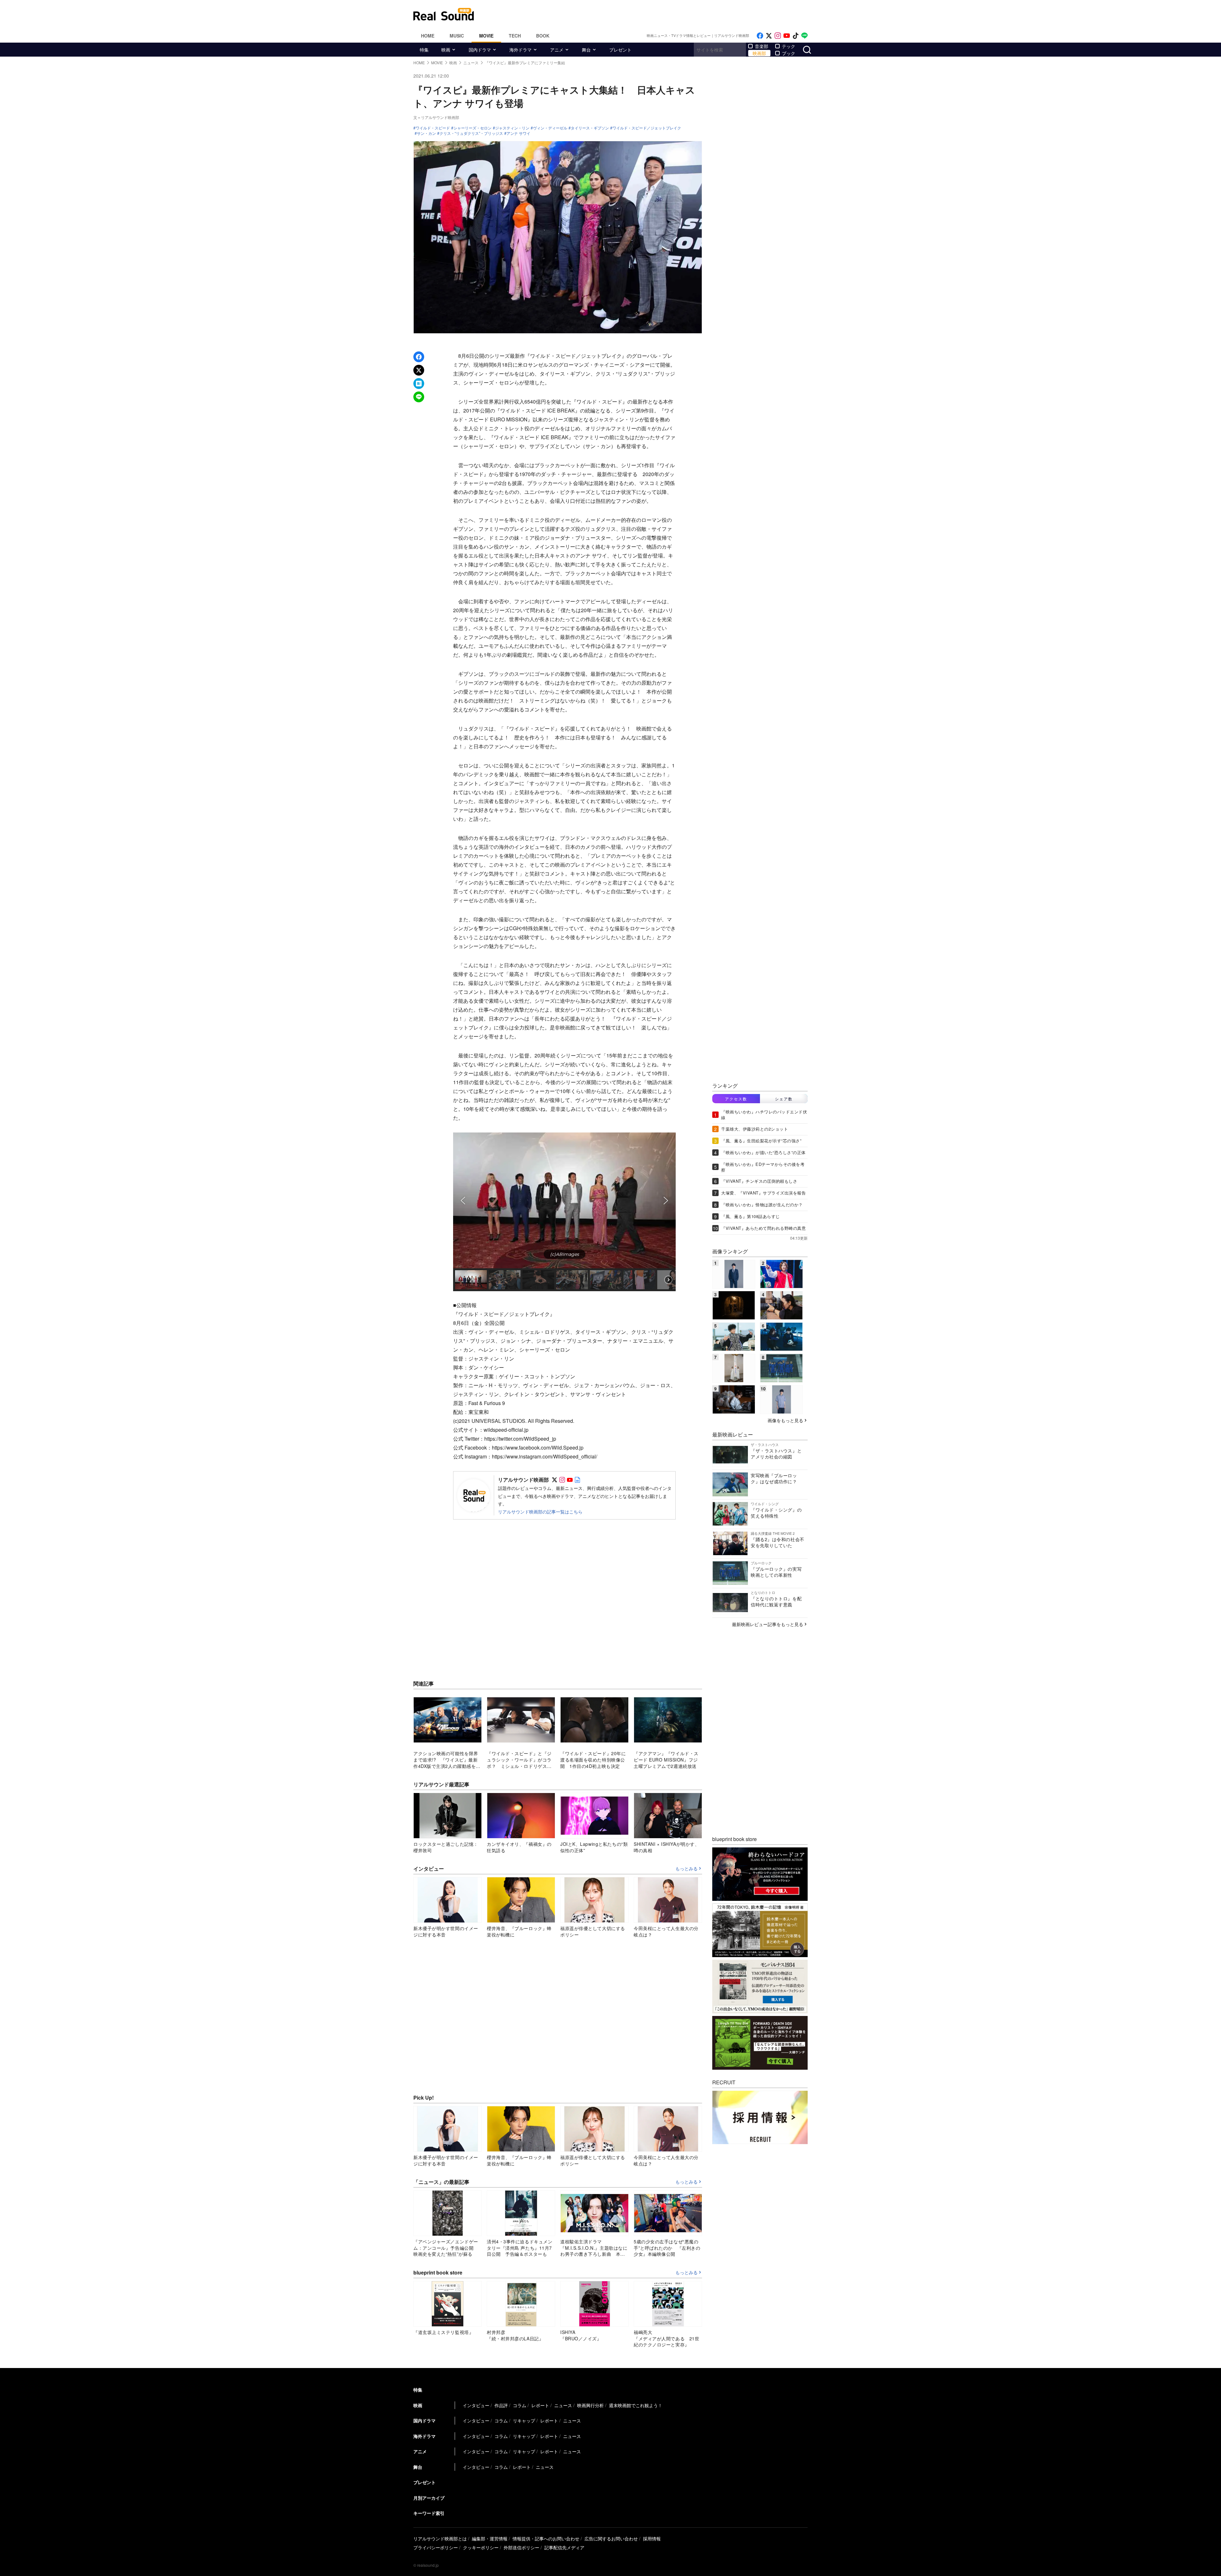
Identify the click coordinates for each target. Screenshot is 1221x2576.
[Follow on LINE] (804, 36)
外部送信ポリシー (521, 2547)
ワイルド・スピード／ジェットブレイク (647, 128)
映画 (446, 50)
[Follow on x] (769, 36)
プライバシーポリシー (436, 2547)
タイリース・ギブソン (590, 128)
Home (428, 36)
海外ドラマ (521, 50)
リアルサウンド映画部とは (440, 2538)
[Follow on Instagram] (778, 36)
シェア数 (784, 1099)
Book (543, 36)
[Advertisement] (653, 14)
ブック (789, 53)
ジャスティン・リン (512, 128)
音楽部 (762, 46)
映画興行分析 (590, 2405)
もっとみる (686, 1869)
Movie (486, 36)
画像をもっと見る (785, 1420)
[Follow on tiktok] (796, 36)
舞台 (586, 50)
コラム (520, 2405)
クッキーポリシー (481, 2547)
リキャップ (524, 2420)
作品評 (501, 2405)
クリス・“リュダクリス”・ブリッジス (471, 133)
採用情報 (652, 2538)
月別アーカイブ (429, 2498)
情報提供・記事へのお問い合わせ (546, 2538)
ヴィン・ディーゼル (550, 128)
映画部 (759, 53)
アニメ (557, 50)
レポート (540, 2405)
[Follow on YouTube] (787, 36)
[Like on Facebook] (760, 36)
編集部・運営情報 (490, 2538)
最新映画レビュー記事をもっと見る (768, 1624)
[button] (463, 1201)
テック (789, 46)
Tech (515, 36)
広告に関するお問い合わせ (611, 2538)
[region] (564, 1212)
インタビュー (476, 2405)
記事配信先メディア (564, 2547)
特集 (424, 50)
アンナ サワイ (518, 133)
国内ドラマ (480, 50)
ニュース (563, 2405)
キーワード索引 (429, 2513)
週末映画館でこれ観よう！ (636, 2405)
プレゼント (620, 50)
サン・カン (426, 133)
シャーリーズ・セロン (473, 128)
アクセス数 (736, 1099)
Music (457, 36)
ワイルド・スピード (433, 128)
